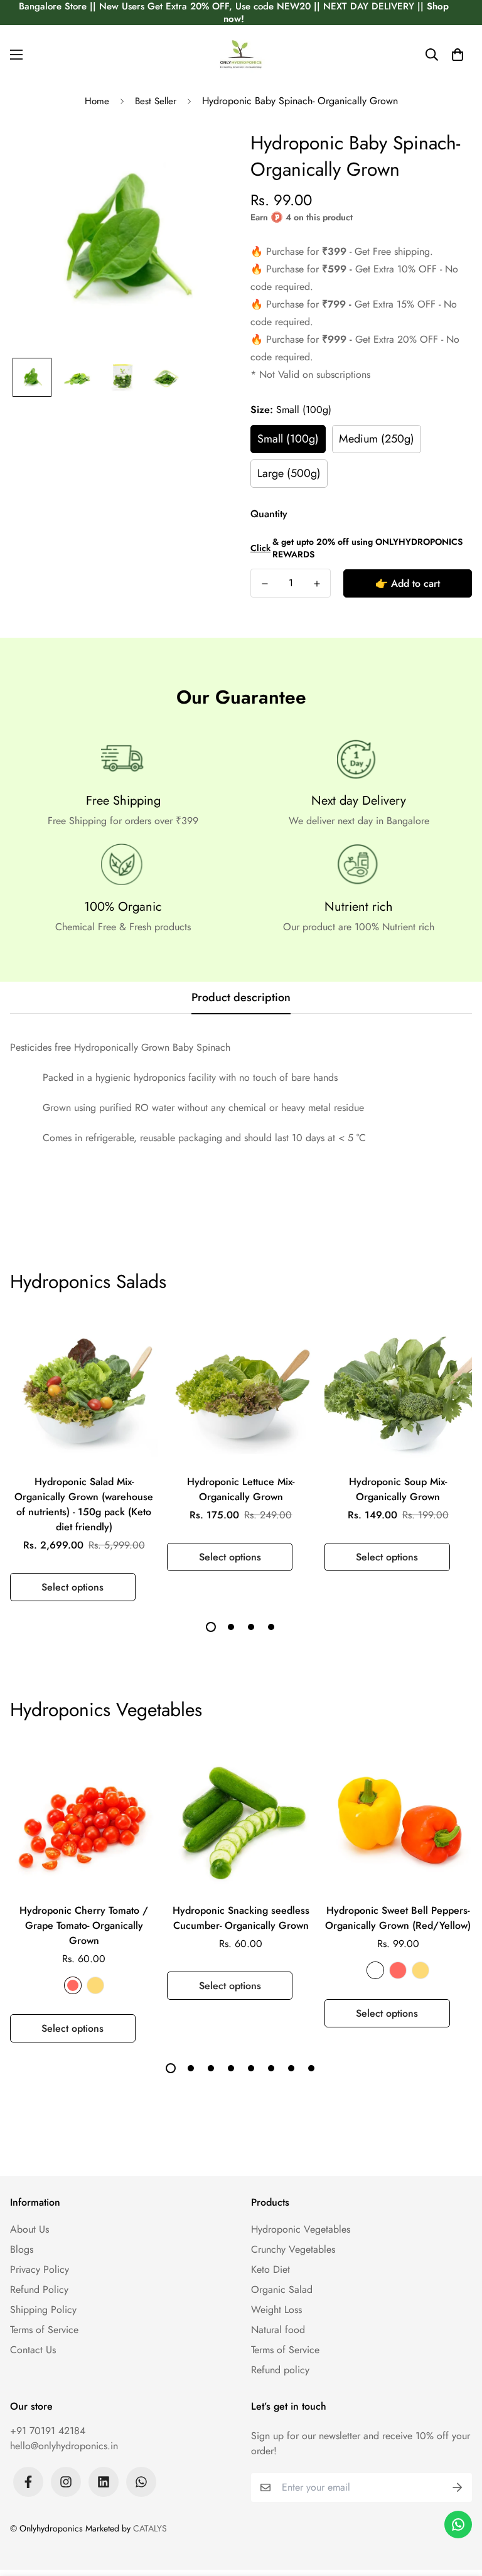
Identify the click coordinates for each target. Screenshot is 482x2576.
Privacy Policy (40, 2269)
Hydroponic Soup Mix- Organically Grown (398, 1489)
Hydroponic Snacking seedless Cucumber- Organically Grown (241, 1918)
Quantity (269, 514)
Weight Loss (276, 2310)
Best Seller (156, 101)
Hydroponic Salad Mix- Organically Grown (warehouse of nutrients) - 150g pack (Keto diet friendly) (84, 1504)
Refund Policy (39, 2289)
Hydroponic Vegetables (301, 2229)
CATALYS (150, 2528)
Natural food (278, 2330)
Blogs (22, 2249)
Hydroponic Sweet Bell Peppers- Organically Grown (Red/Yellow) (398, 1918)
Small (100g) (288, 439)
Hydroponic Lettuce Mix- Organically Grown (241, 1489)
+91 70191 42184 (48, 2431)
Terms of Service (44, 2330)
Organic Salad (282, 2289)
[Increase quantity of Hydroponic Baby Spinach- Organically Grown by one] (317, 584)
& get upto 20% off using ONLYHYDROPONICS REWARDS (356, 548)
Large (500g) (289, 473)
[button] (458, 55)
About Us (29, 2229)
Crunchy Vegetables (293, 2249)
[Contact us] (458, 2525)
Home (97, 101)
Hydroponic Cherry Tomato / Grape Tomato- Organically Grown (84, 1925)
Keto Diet (270, 2269)
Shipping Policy (43, 2310)
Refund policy (280, 2370)
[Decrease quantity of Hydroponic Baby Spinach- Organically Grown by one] (265, 584)
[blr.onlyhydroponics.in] (241, 54)
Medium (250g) (377, 439)
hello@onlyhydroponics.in (64, 2446)
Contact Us (33, 2350)
